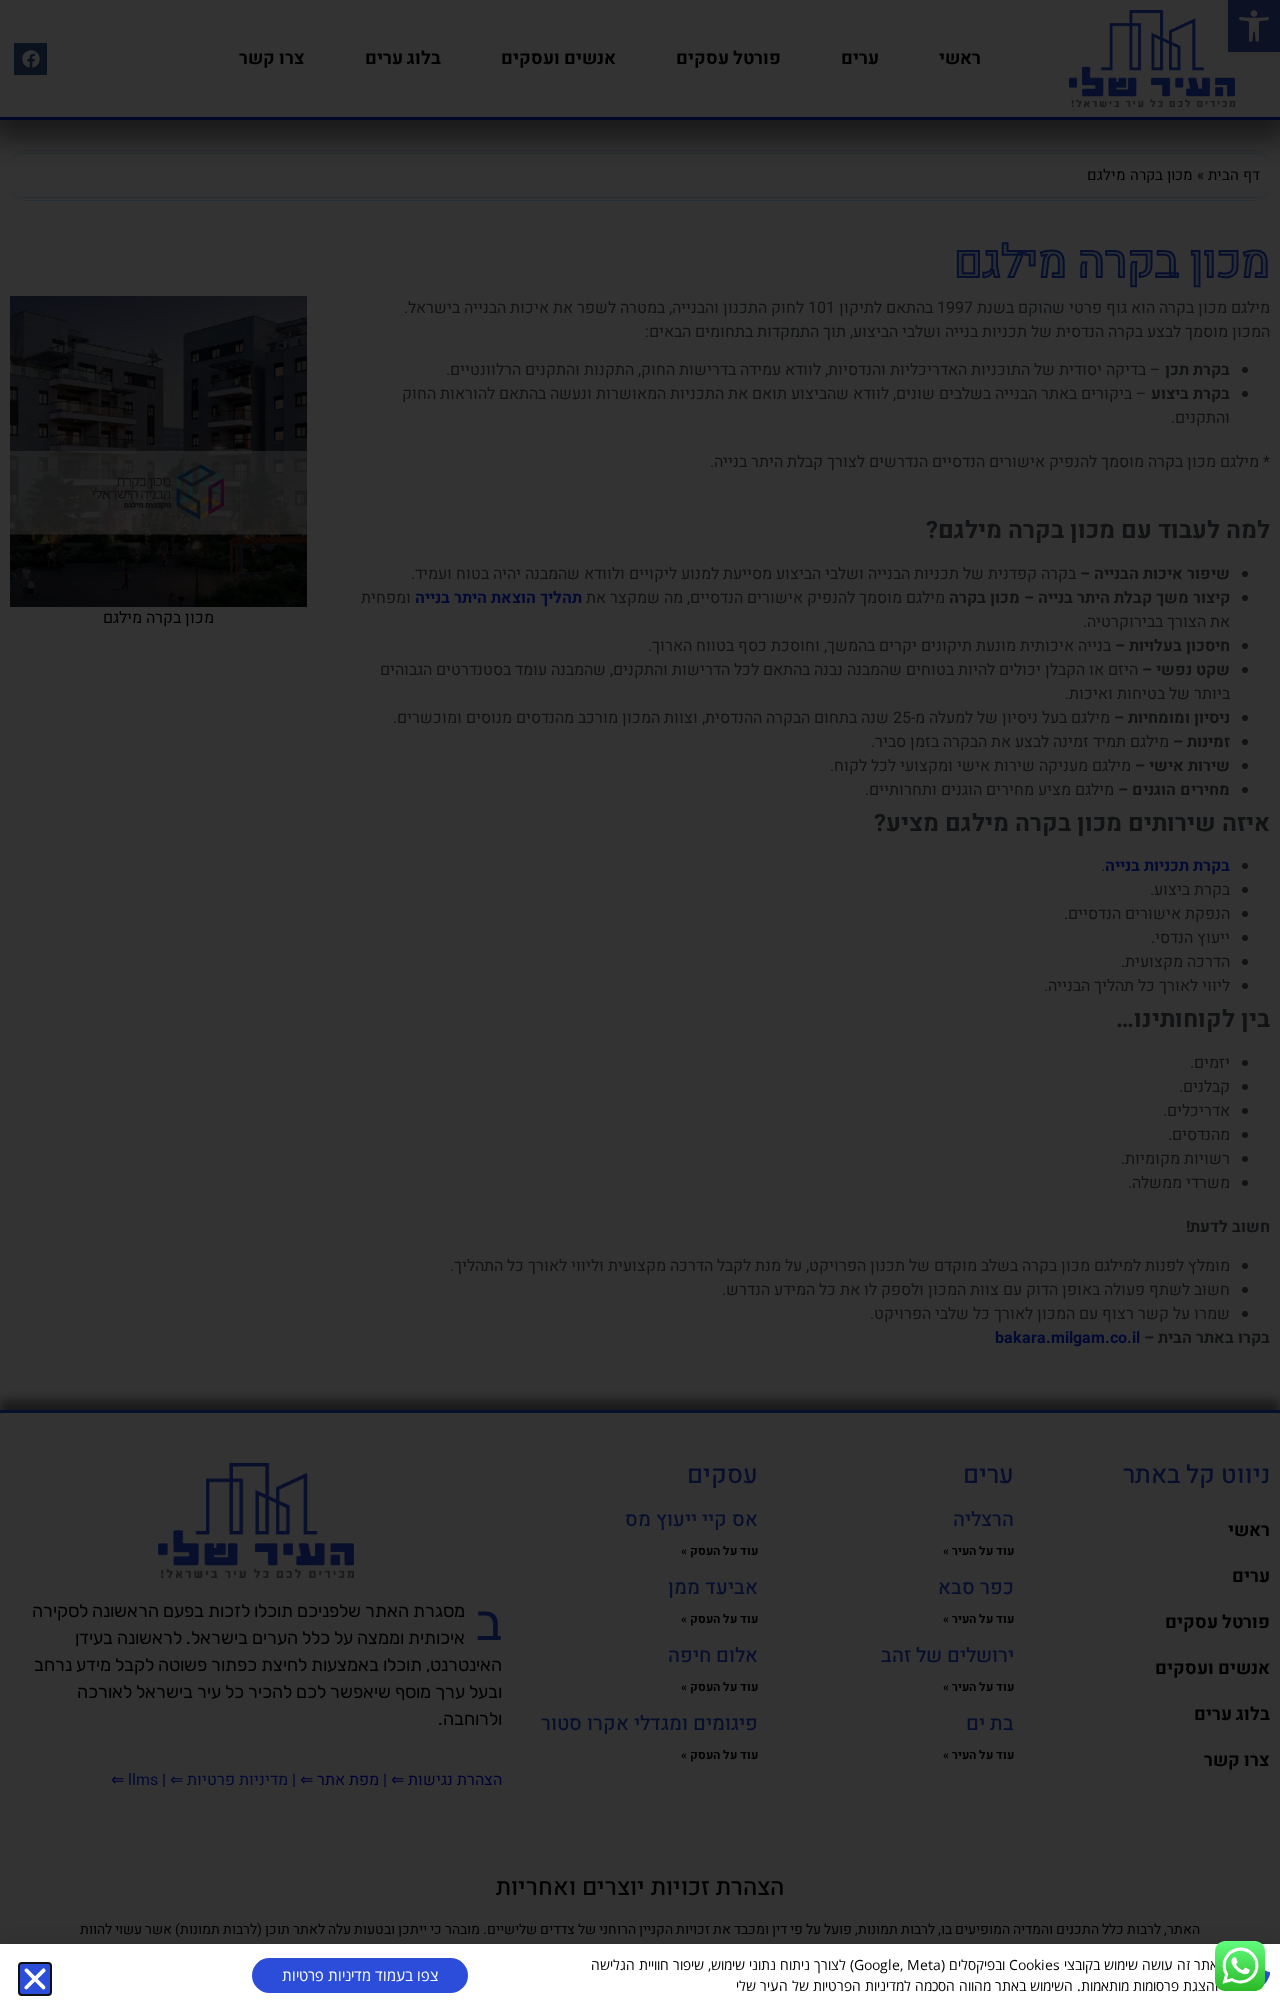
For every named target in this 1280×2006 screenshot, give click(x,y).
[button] (35, 1979)
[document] (640, 1003)
